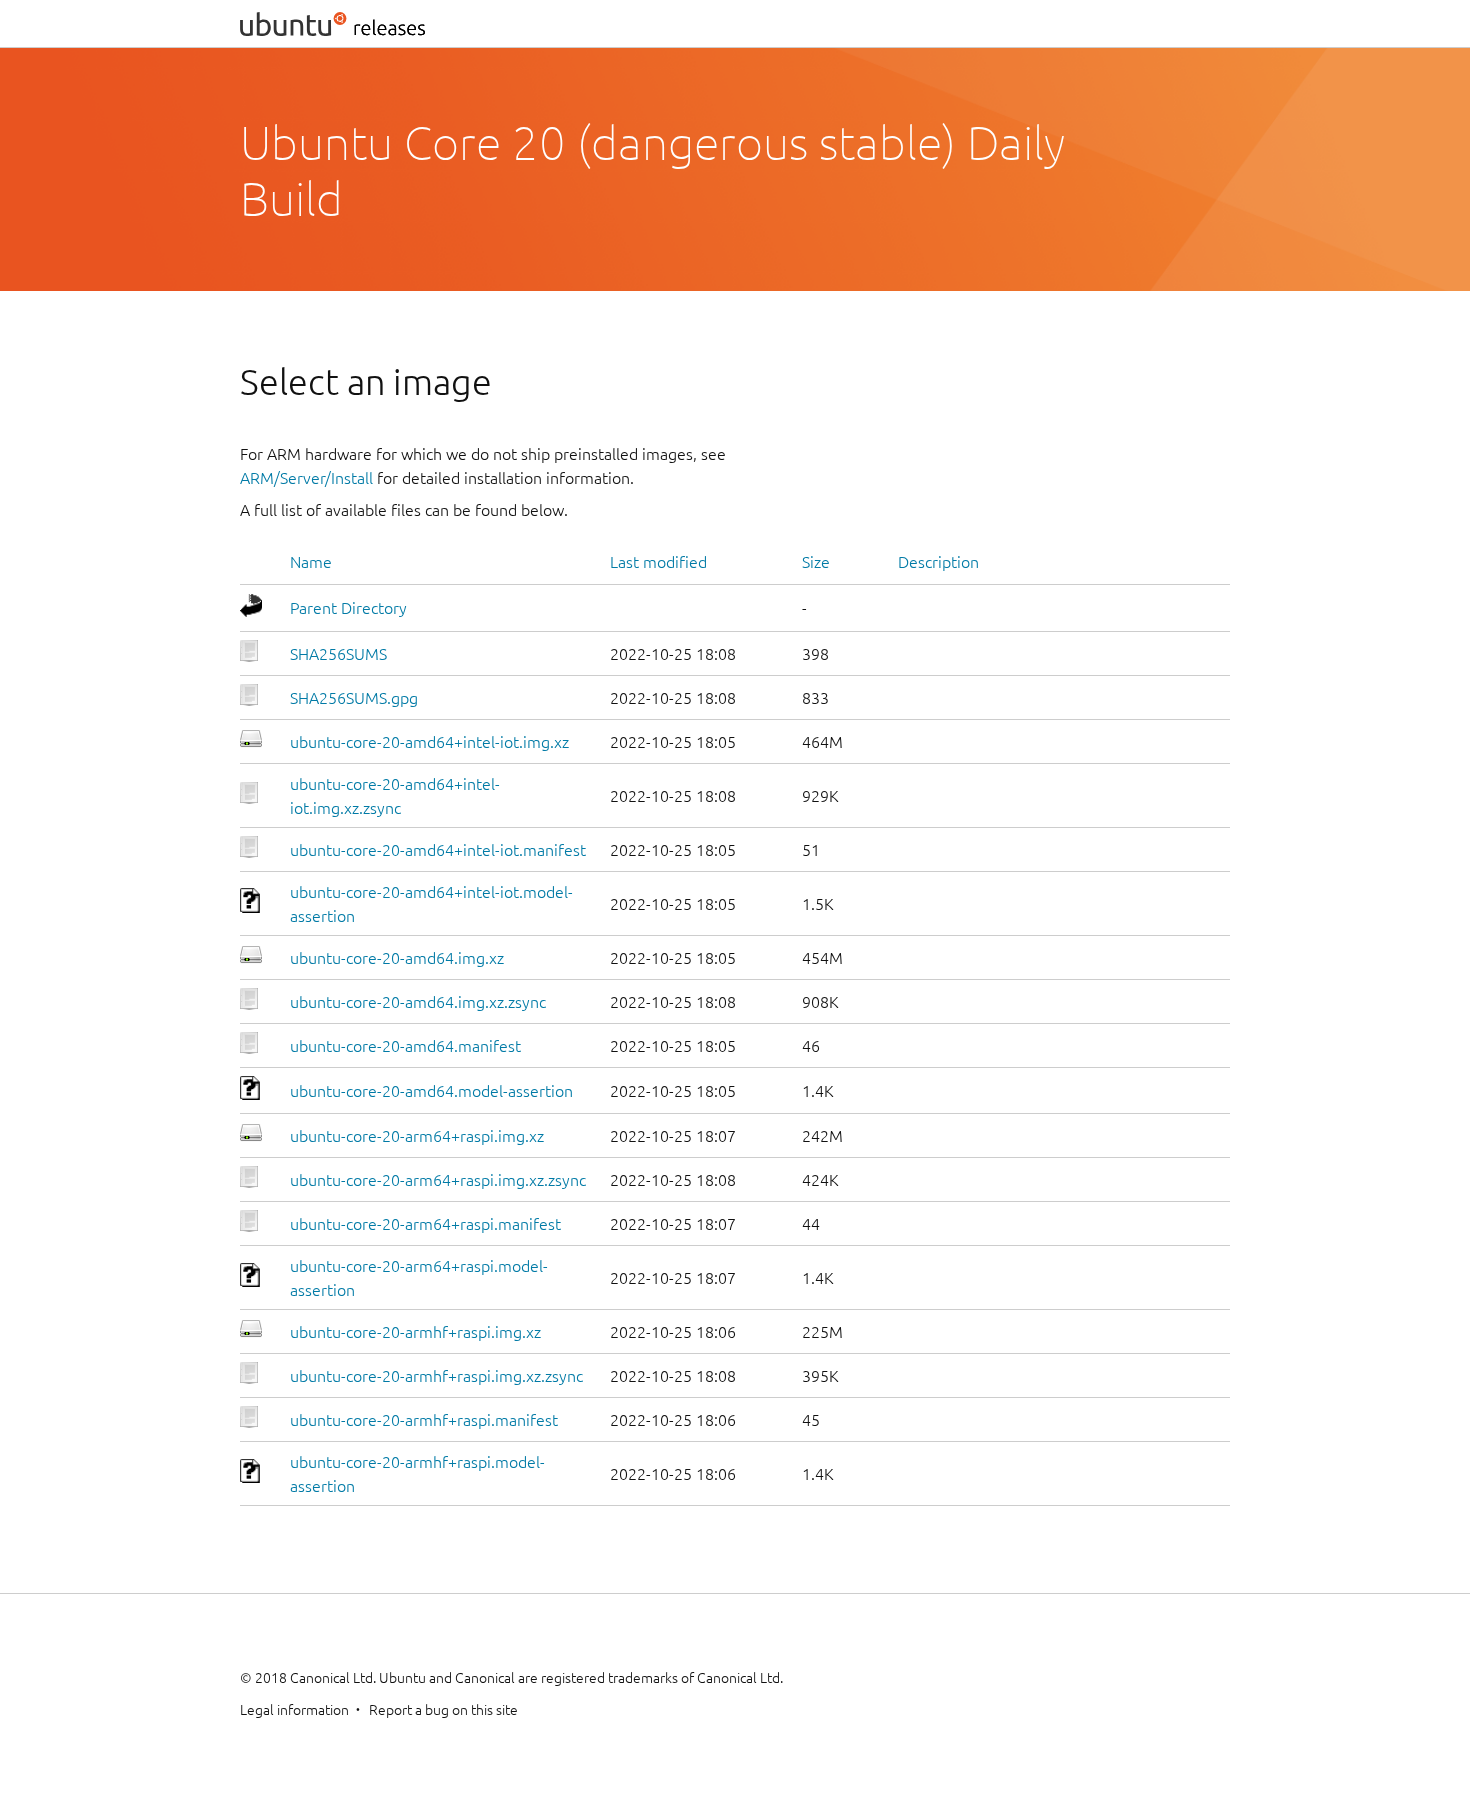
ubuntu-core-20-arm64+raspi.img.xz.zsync (438, 1180)
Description (938, 562)
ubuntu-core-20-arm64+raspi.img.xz (417, 1136)
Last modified (658, 562)
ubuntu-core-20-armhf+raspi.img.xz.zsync (436, 1376)
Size (816, 562)
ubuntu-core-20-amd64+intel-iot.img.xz (429, 742)
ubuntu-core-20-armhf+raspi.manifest (424, 1420)
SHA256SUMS (338, 654)
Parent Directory (348, 608)
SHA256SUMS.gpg (354, 698)
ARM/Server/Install (306, 478)
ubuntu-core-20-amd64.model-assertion (431, 1091)
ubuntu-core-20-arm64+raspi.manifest (425, 1224)
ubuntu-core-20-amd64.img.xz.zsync (418, 1002)
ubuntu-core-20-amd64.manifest (405, 1046)
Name (311, 562)
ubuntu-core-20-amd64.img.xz (397, 958)
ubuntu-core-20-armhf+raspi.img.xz (415, 1332)
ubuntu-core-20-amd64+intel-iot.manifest (438, 850)
